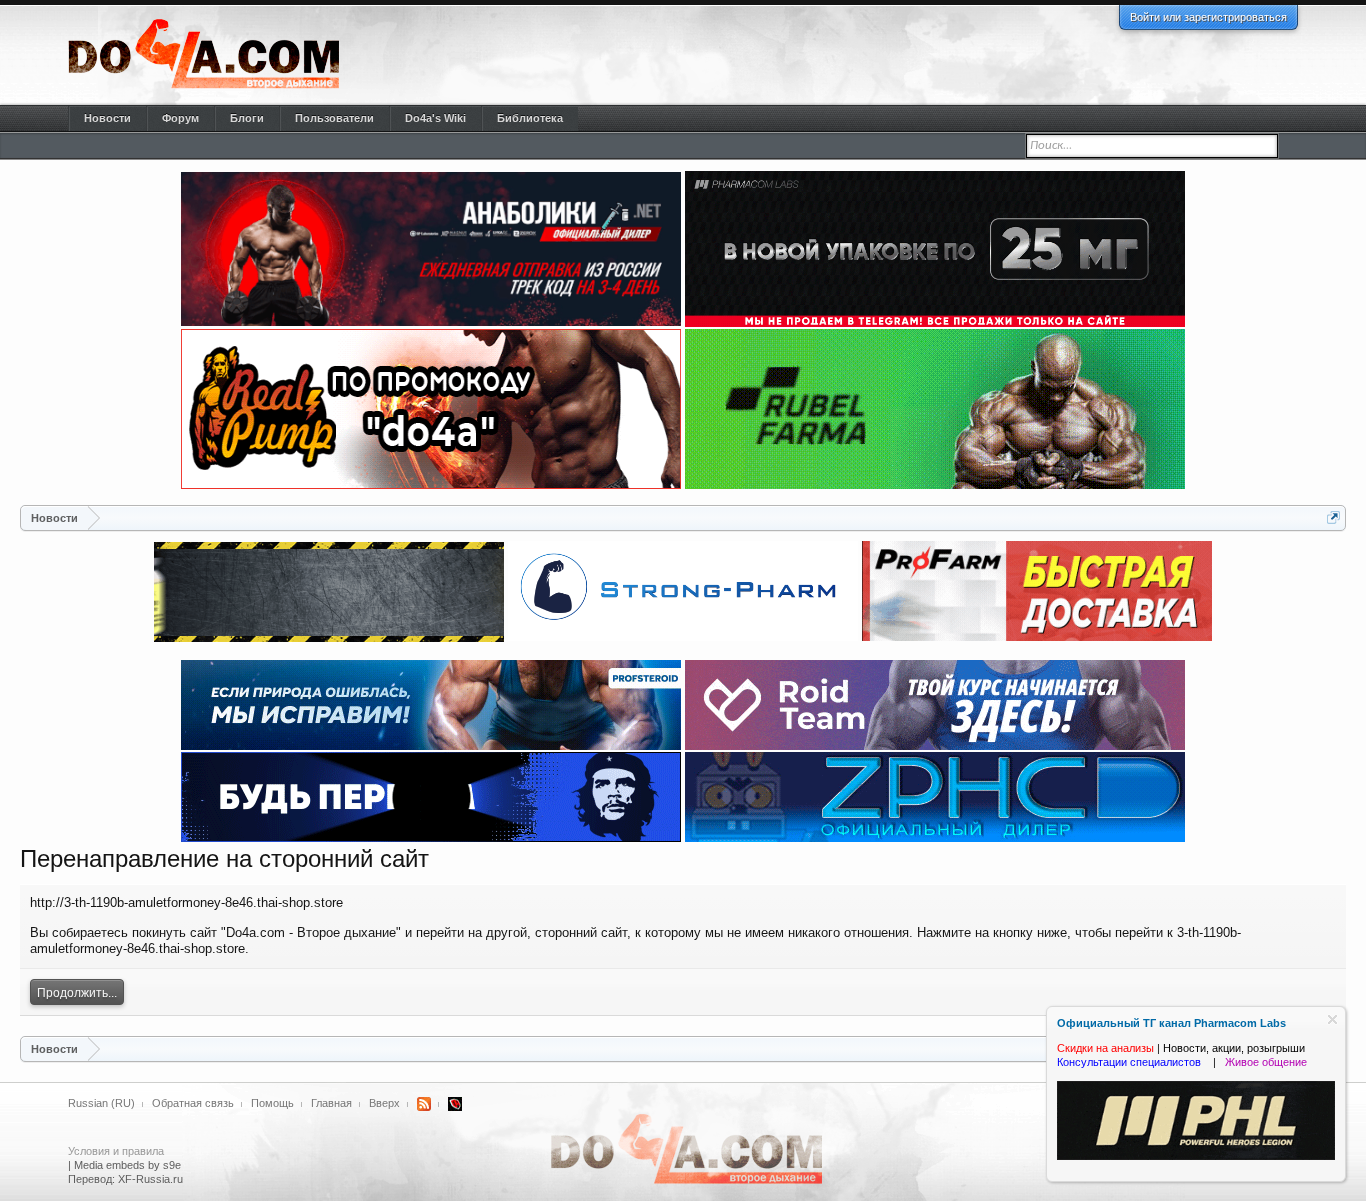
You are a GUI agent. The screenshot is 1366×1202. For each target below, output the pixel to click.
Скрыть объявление (1332, 1019)
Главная (331, 1103)
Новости (107, 118)
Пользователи (334, 118)
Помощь (272, 1103)
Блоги (247, 118)
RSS (424, 1104)
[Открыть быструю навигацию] (1333, 517)
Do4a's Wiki (435, 118)
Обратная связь (193, 1103)
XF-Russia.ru (150, 1179)
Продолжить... (77, 993)
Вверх (384, 1103)
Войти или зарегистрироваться (1208, 17)
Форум (180, 118)
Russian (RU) (101, 1103)
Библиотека (530, 118)
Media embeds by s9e (127, 1165)
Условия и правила (116, 1151)
